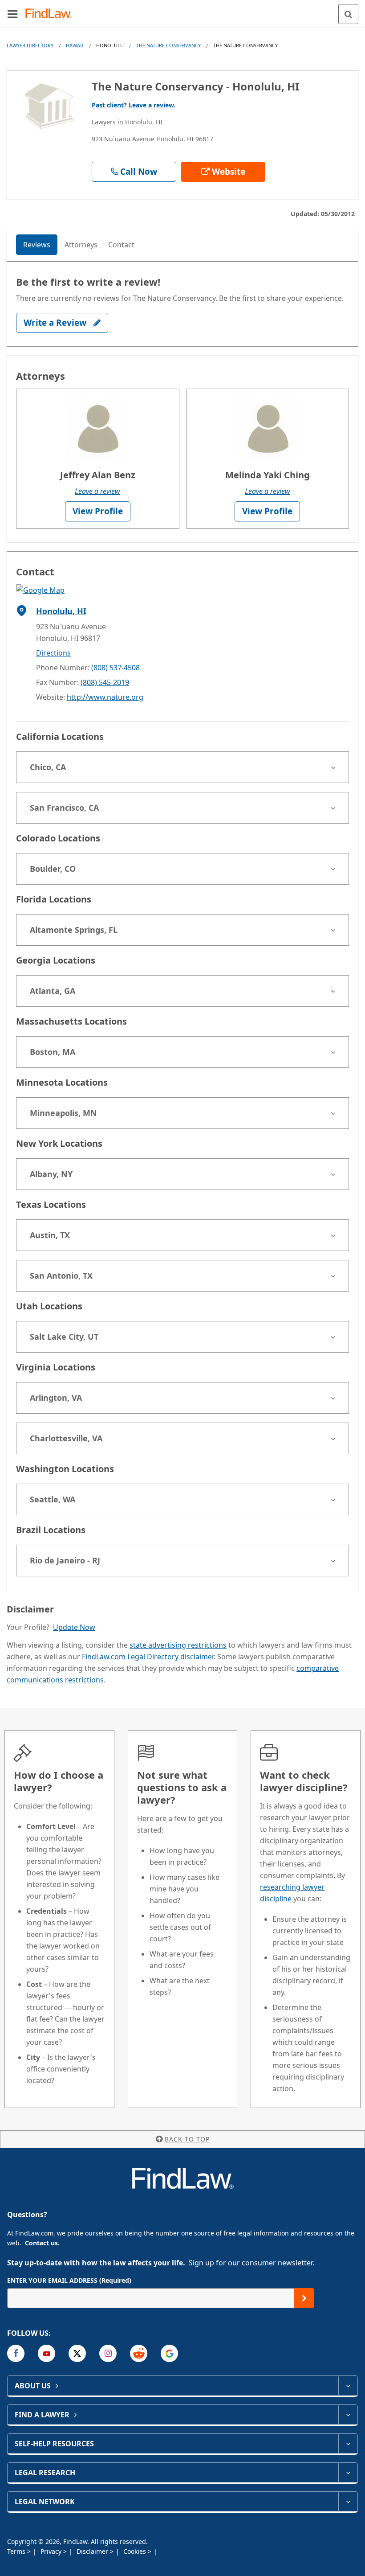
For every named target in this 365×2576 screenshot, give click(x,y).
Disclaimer (93, 2551)
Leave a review (97, 491)
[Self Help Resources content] (348, 2444)
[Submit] (304, 2298)
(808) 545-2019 (105, 682)
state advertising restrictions (178, 1645)
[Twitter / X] (77, 2353)
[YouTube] (47, 2353)
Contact (121, 245)
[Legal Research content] (348, 2473)
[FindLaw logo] (51, 14)
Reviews (37, 245)
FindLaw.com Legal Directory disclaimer (148, 1657)
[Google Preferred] (169, 2353)
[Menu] (12, 14)
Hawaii (75, 45)
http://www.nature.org (105, 697)
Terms (17, 2551)
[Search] (348, 14)
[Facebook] (16, 2353)
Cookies (136, 2551)
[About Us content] (348, 2386)
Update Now (74, 1627)
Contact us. (42, 2243)
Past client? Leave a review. (134, 105)
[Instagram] (108, 2353)
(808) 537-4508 (116, 668)
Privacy (52, 2551)
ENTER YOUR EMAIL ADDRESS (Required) (69, 2280)
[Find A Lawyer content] (348, 2415)
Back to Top (187, 2139)
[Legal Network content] (348, 2502)
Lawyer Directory (30, 45)
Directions (53, 653)
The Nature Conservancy (168, 45)
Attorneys (81, 245)
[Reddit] (139, 2353)
